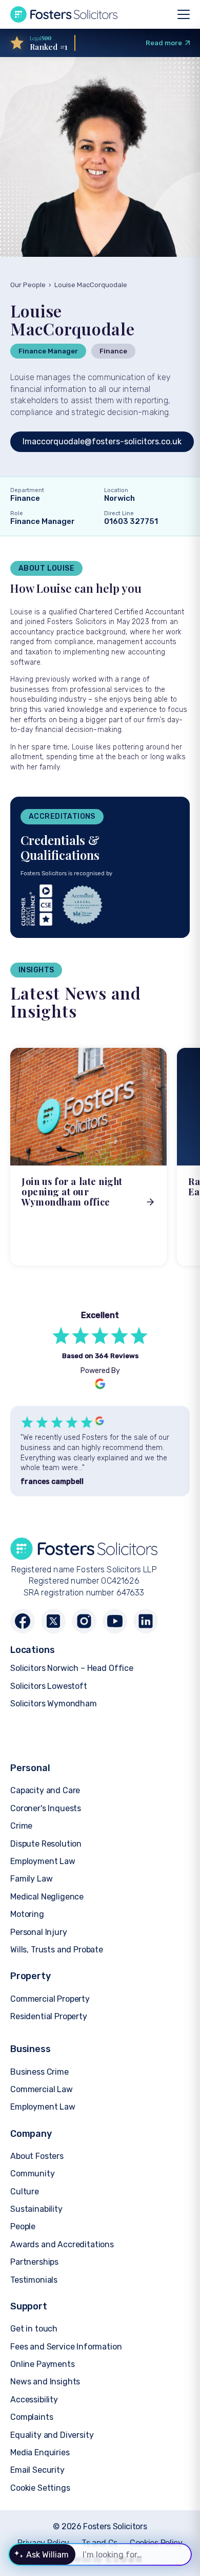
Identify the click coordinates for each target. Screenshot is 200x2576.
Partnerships (34, 2262)
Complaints (32, 2417)
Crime (21, 1826)
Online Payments (43, 2364)
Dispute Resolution (46, 1844)
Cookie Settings (40, 2488)
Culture (25, 2192)
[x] (53, 1621)
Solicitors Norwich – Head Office (72, 1668)
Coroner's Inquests (46, 1808)
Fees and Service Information (66, 2347)
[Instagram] (84, 1621)
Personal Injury (39, 1932)
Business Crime (39, 2072)
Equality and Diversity (52, 2435)
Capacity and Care (45, 1790)
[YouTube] (115, 1621)
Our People (28, 285)
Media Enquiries (40, 2452)
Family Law (31, 1879)
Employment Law (43, 1861)
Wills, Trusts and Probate (57, 1950)
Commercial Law (42, 2089)
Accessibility (34, 2400)
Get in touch (34, 2329)
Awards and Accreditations (62, 2244)
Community (33, 2174)
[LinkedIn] (146, 1621)
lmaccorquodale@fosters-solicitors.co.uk (102, 441)
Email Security (37, 2470)
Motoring (27, 1914)
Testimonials (34, 2280)
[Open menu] (184, 14)
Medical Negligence (47, 1897)
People (23, 2226)
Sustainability (36, 2209)
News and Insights (45, 2382)
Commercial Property (50, 1999)
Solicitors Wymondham (54, 1704)
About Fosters (37, 2156)
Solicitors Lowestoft (49, 1686)
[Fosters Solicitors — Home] (64, 14)
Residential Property (49, 2016)
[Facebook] (23, 1621)
